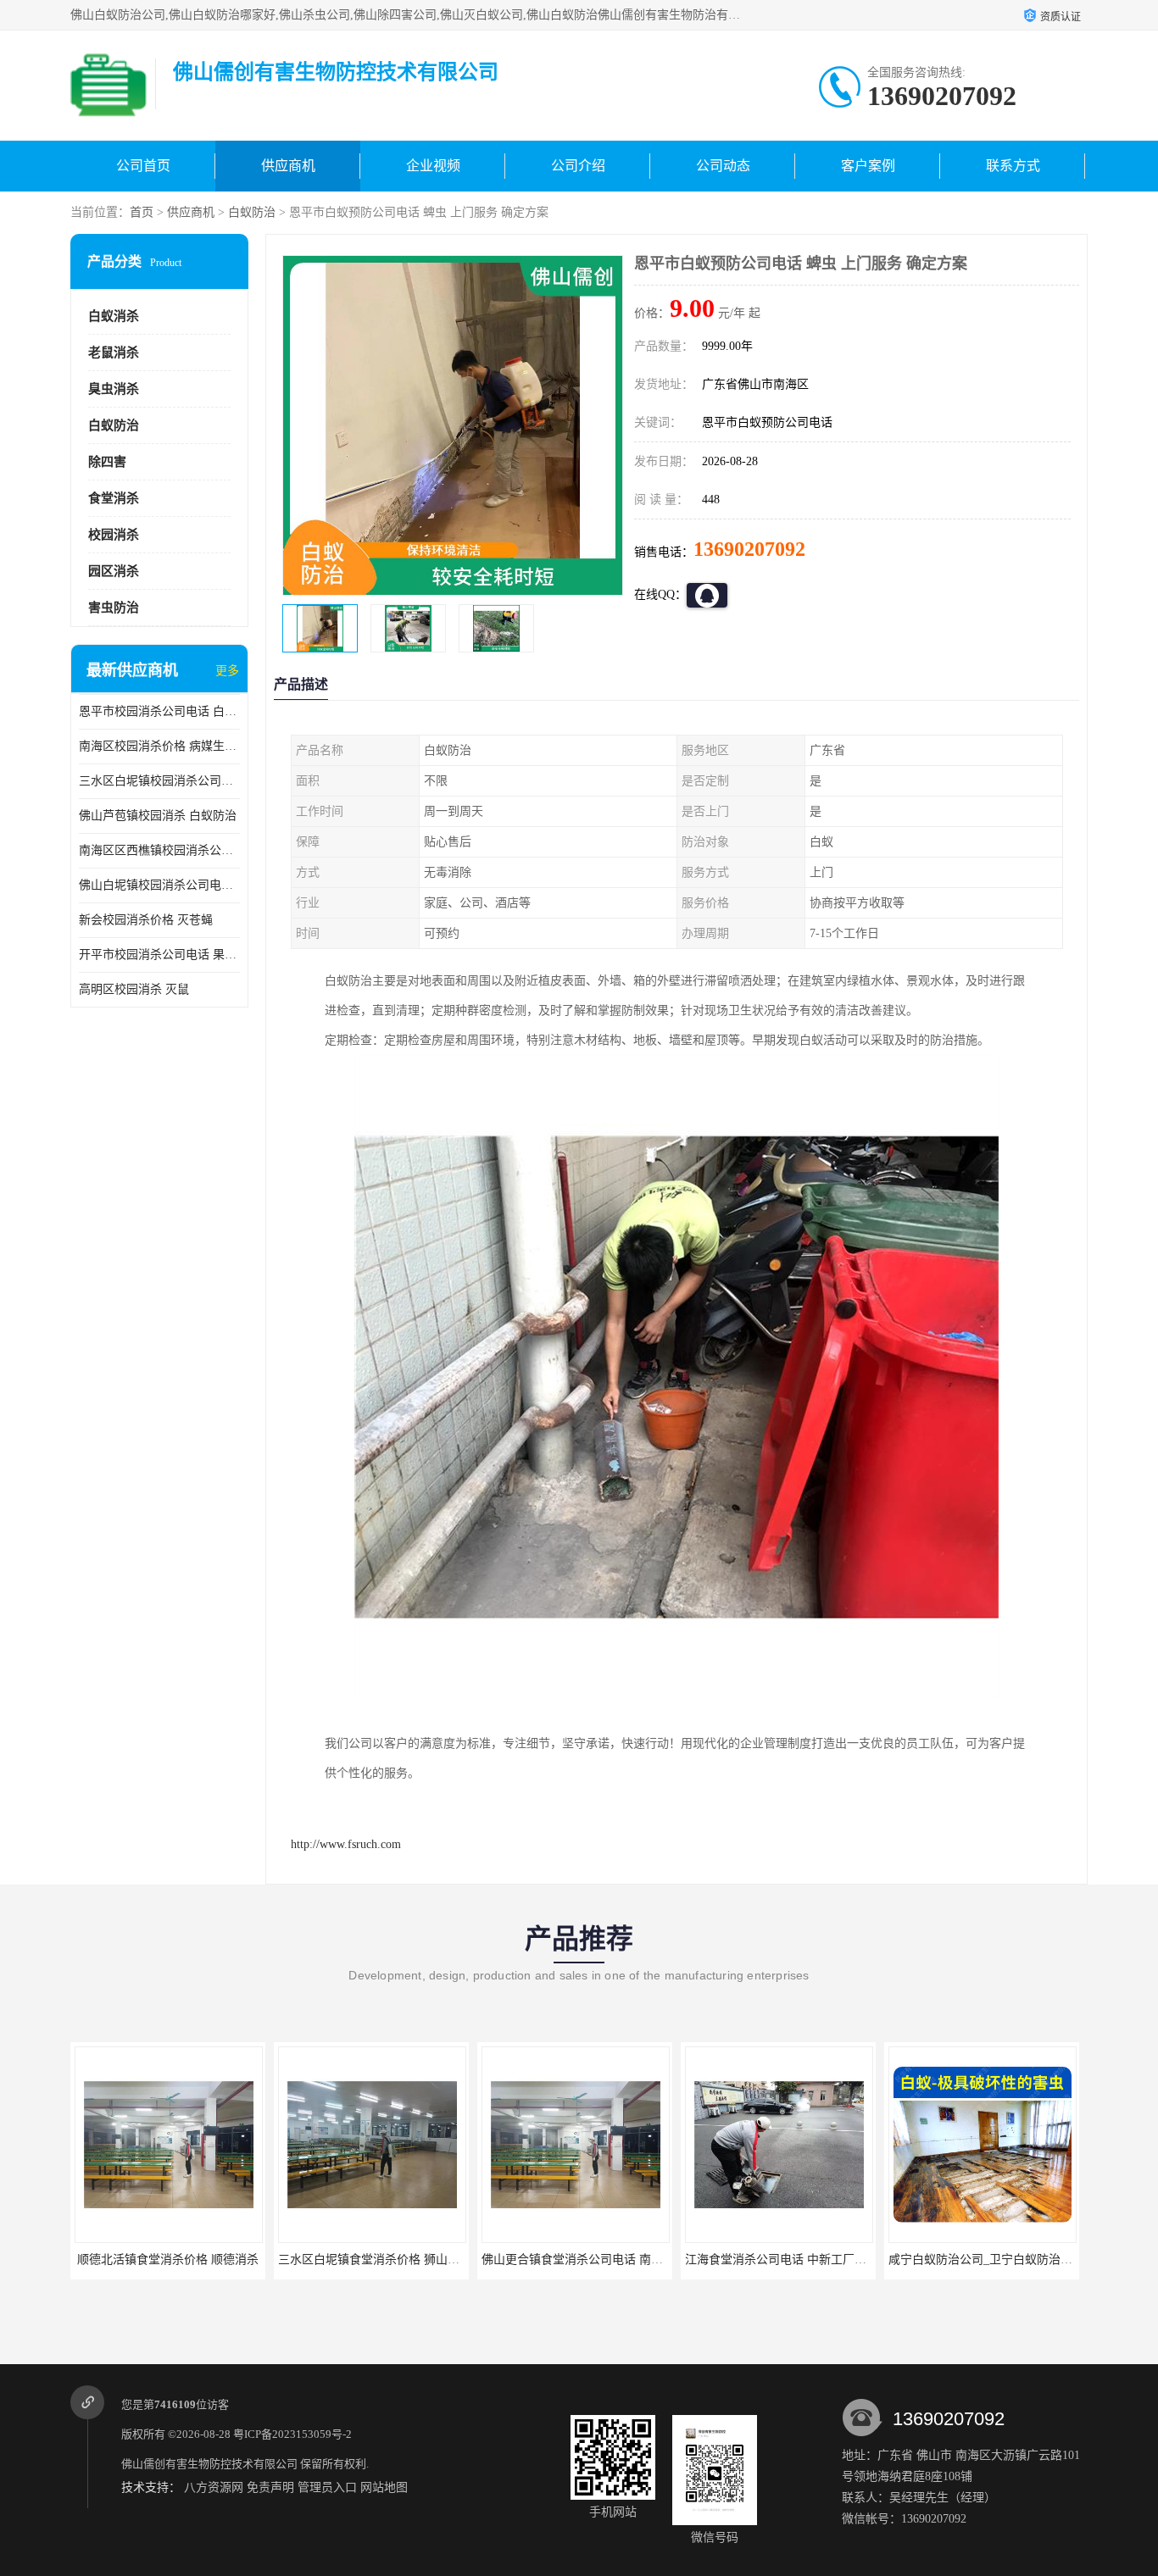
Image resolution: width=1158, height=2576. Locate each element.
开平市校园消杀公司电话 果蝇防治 (159, 955)
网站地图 (384, 2487)
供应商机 (288, 166)
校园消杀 (114, 535)
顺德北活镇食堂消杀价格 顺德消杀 (168, 2260)
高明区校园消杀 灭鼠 (134, 989)
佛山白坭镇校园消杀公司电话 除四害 (159, 885)
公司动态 (723, 166)
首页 (142, 212)
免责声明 (270, 2487)
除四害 (107, 462)
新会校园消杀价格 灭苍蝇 (146, 920)
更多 (227, 671)
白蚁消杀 (114, 316)
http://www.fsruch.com (346, 1844)
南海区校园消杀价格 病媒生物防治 (159, 746)
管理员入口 (327, 2487)
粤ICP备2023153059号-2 (292, 2434)
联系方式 (1013, 166)
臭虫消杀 (114, 389)
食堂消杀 (114, 498)
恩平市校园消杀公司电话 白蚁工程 (159, 711)
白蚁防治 (252, 212)
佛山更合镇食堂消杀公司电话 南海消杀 (584, 2260)
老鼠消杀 (114, 353)
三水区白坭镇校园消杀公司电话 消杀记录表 (159, 781)
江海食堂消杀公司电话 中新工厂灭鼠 (782, 2260)
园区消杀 (114, 571)
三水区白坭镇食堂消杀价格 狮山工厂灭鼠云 (392, 2260)
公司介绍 (578, 166)
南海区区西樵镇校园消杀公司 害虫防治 (159, 850)
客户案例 (868, 166)
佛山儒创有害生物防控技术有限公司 (209, 2464)
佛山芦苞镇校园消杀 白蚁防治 (158, 816)
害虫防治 (114, 608)
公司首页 (143, 166)
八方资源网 (214, 2487)
